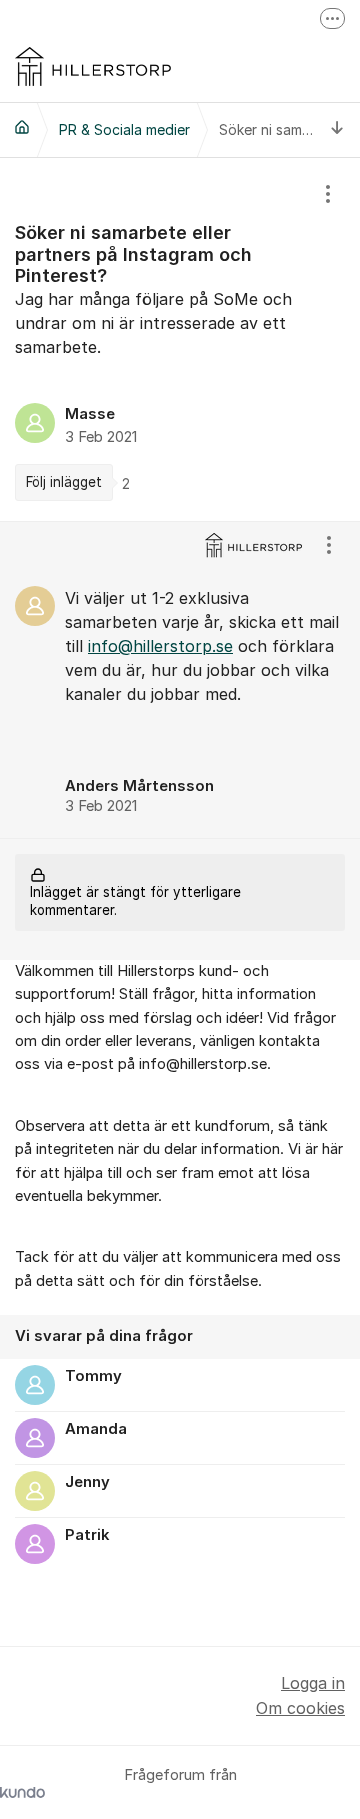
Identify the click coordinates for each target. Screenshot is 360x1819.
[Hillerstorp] (22, 127)
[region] (180, 339)
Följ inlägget (64, 482)
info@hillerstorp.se (160, 646)
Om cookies (300, 1708)
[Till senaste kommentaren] (337, 129)
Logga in (313, 1683)
